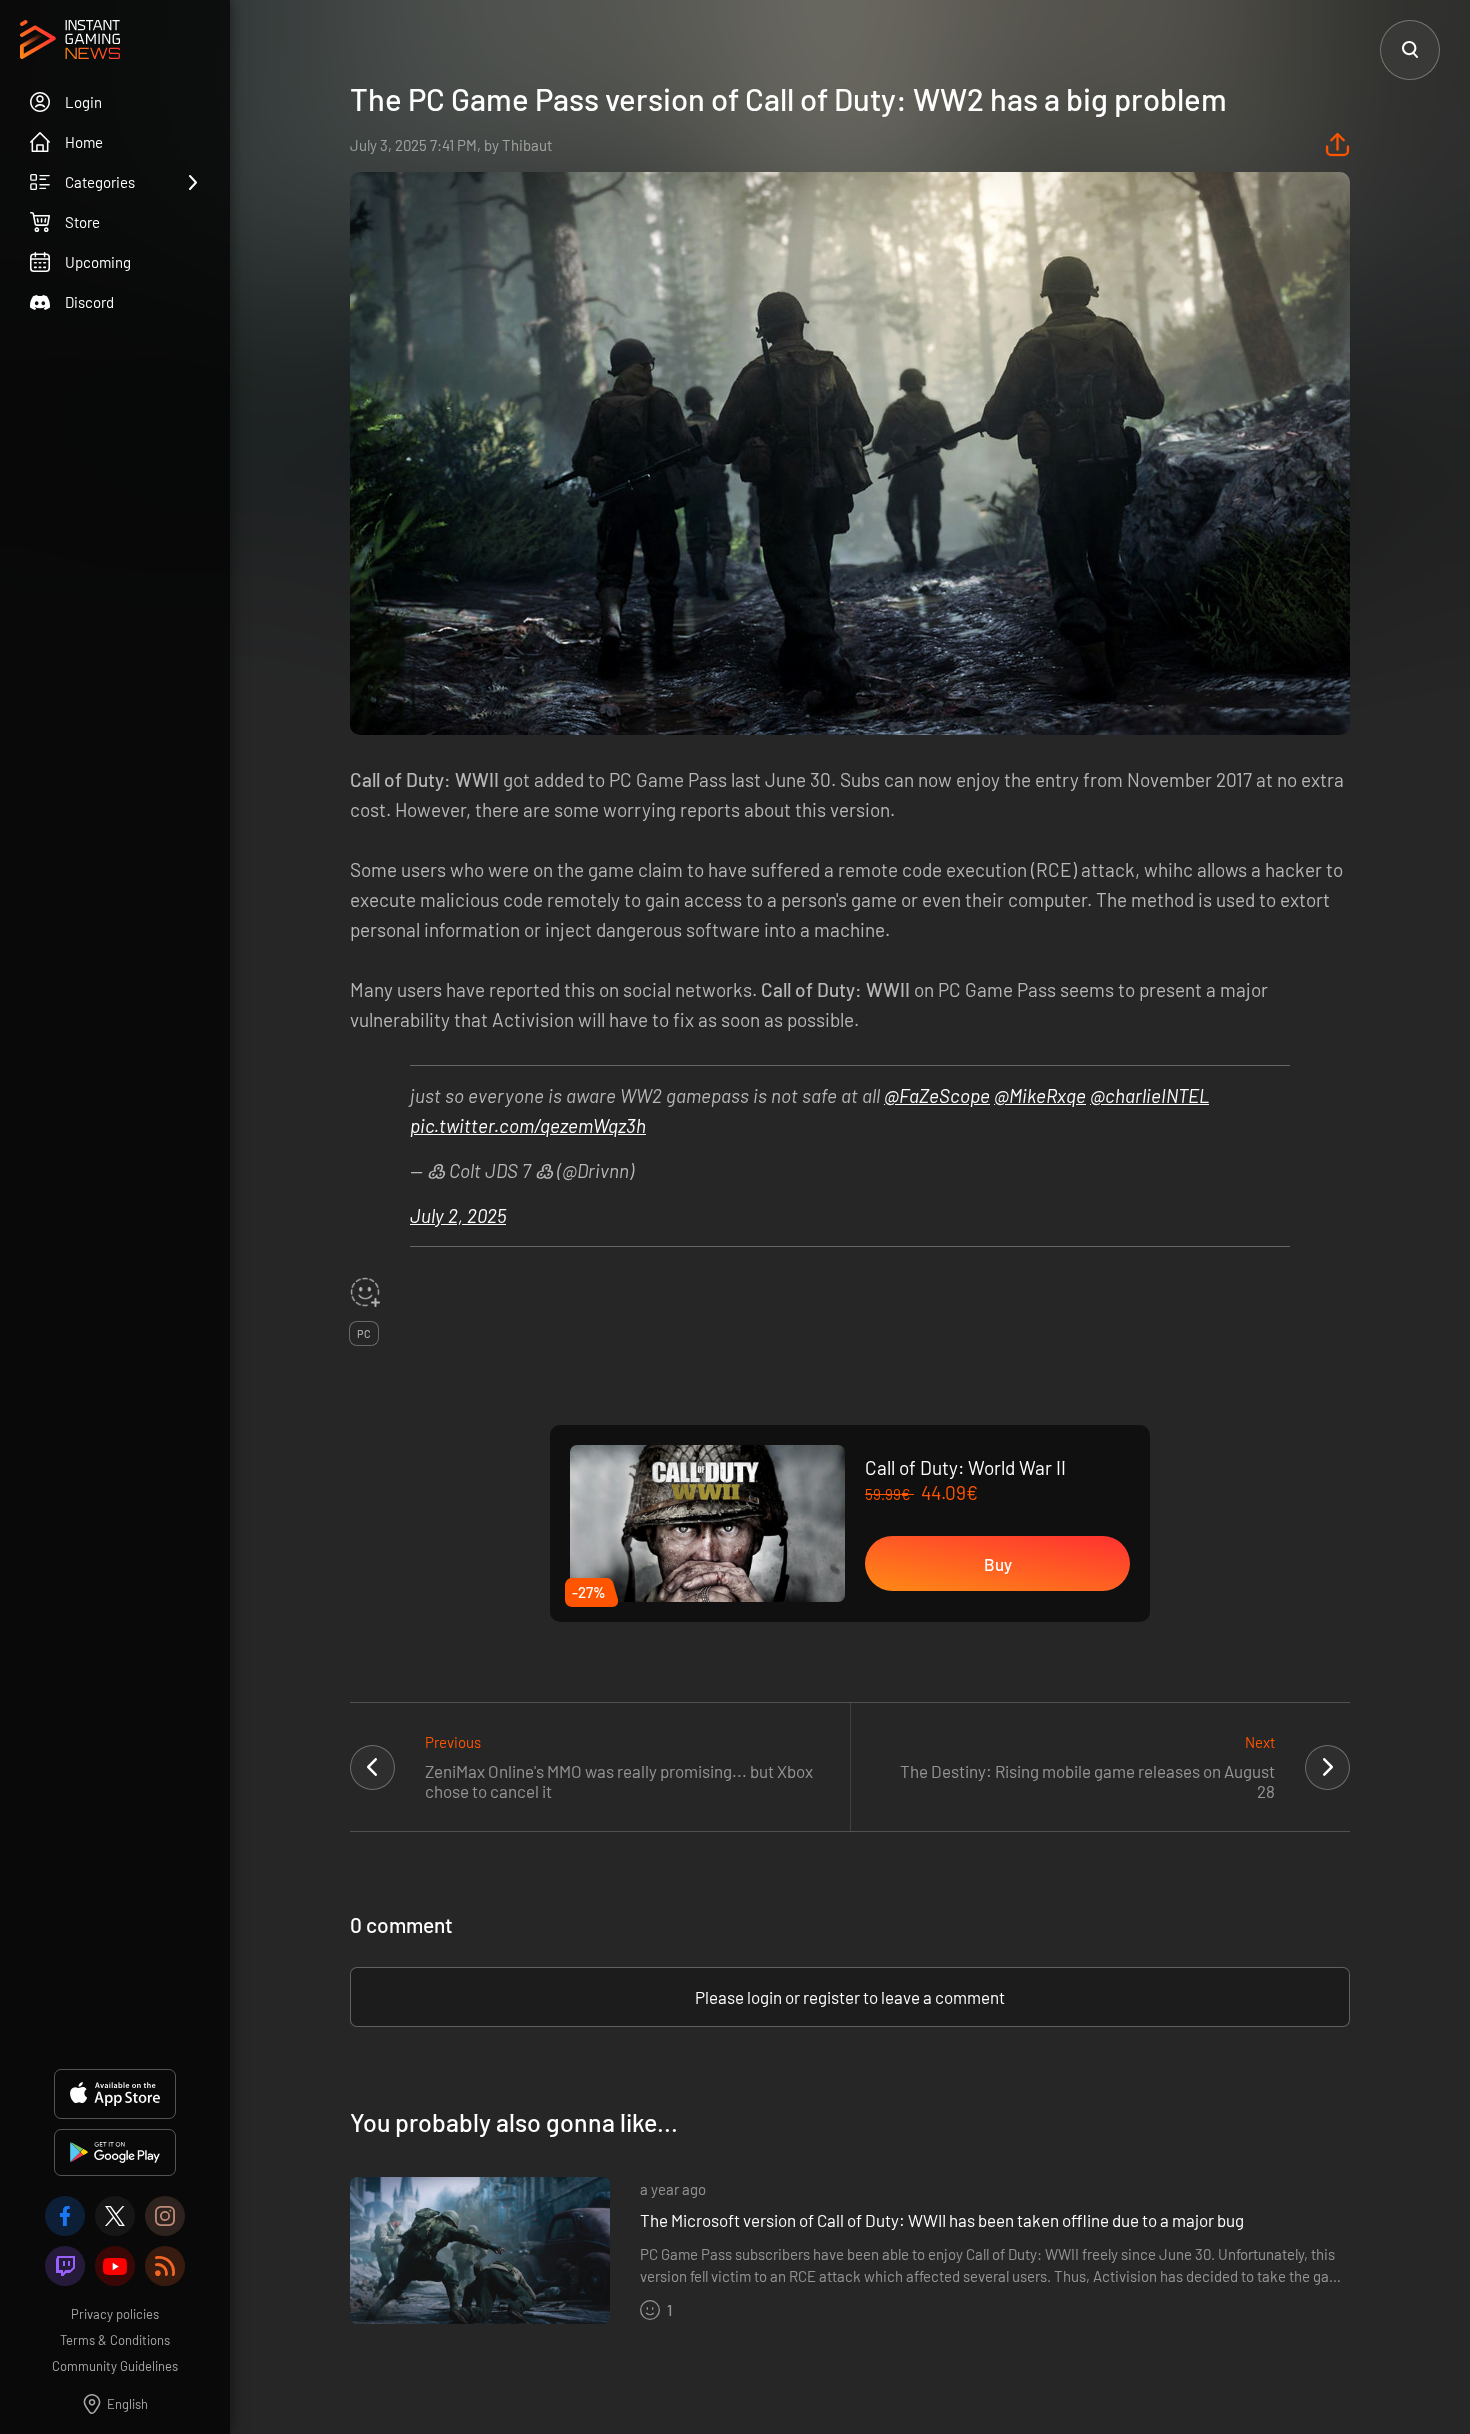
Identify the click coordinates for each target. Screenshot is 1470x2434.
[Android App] (115, 2152)
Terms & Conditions (115, 2340)
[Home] (70, 41)
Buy (998, 1564)
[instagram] (165, 2216)
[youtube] (115, 2266)
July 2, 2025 (458, 1215)
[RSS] (165, 2266)
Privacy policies (115, 2314)
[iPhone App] (115, 2094)
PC (364, 1333)
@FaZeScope (937, 1095)
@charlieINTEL (1149, 1095)
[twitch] (65, 2266)
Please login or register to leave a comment (850, 1997)
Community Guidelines (115, 2366)
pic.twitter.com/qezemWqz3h (528, 1125)
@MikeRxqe (1040, 1095)
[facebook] (65, 2216)
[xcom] (115, 2216)
